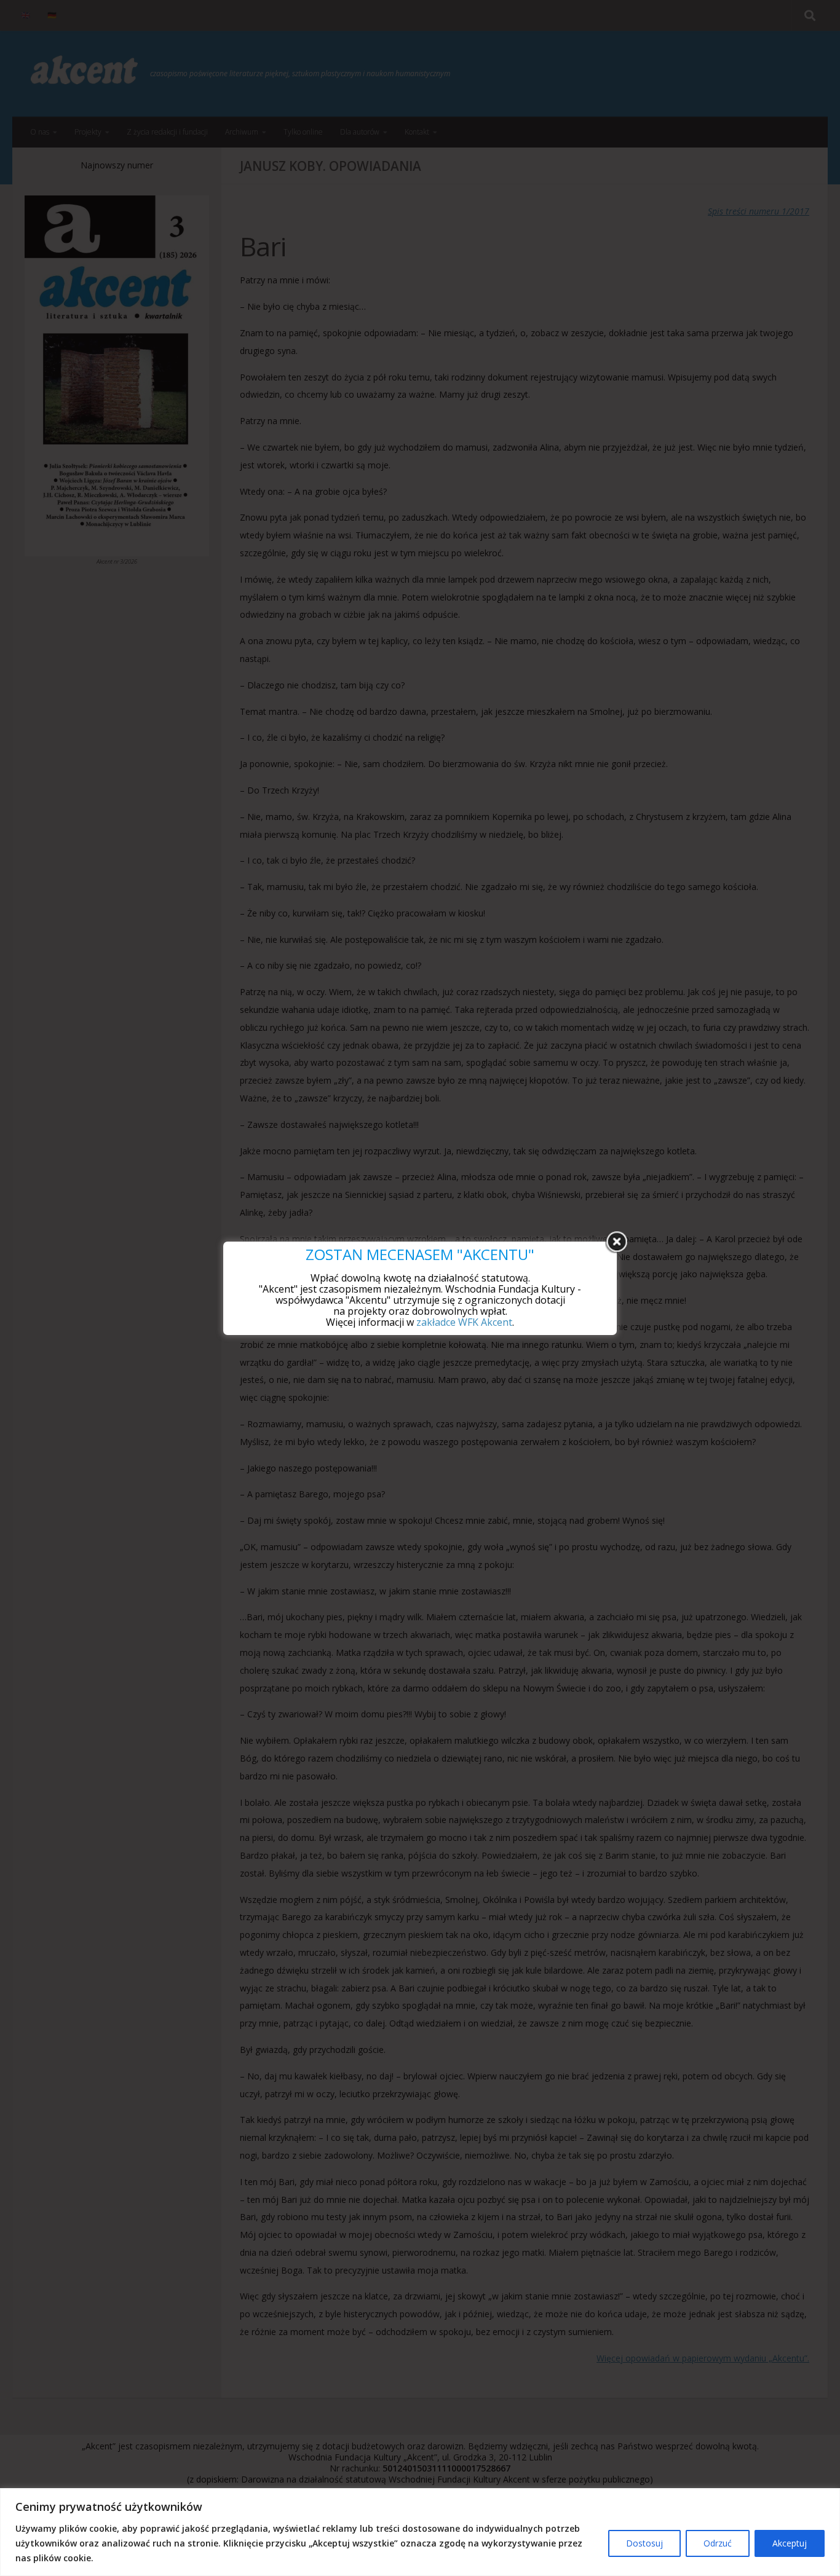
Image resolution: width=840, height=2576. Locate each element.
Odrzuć (718, 2543)
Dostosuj (644, 2543)
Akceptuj (790, 2543)
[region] (420, 2532)
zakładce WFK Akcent (464, 1322)
